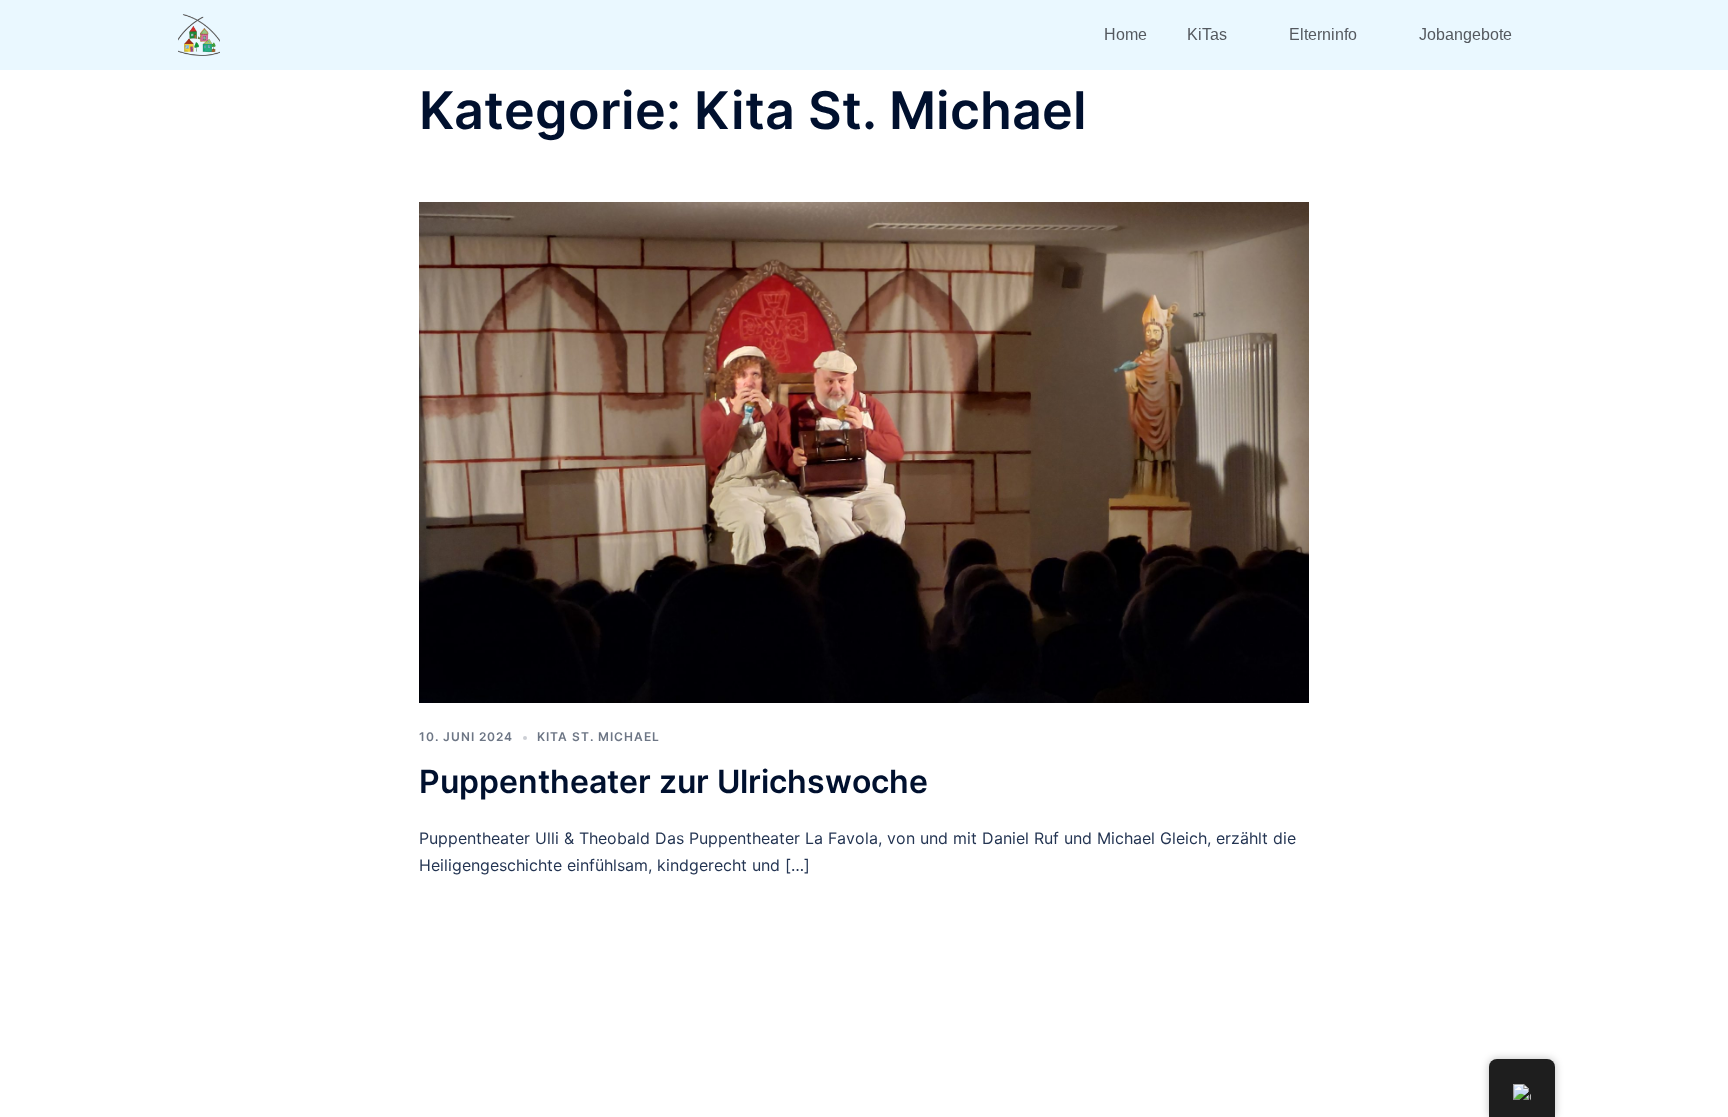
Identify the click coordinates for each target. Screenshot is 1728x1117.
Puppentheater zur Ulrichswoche (673, 781)
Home (1125, 34)
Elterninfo (1323, 34)
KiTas (1207, 34)
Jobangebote (1465, 34)
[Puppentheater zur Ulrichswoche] (864, 451)
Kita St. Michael (598, 736)
